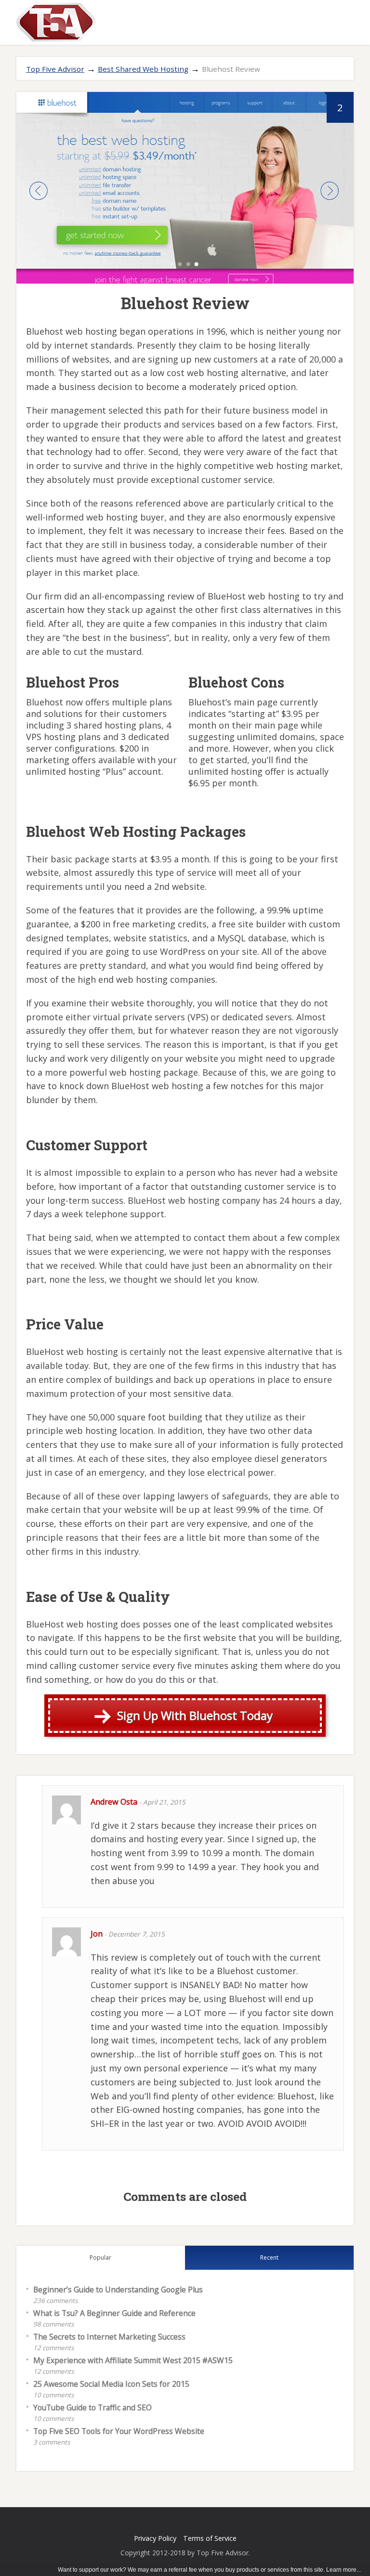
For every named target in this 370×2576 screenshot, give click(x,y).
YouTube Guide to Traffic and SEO (92, 2407)
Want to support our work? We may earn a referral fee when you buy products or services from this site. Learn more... (209, 2570)
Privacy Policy (155, 2538)
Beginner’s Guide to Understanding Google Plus (118, 2290)
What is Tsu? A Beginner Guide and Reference (114, 2313)
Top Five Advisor (55, 69)
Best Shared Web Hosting (143, 69)
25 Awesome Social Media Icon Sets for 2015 (111, 2384)
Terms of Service (210, 2538)
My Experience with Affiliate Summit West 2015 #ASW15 (133, 2360)
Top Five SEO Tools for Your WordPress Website (119, 2431)
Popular (100, 2257)
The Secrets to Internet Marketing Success (109, 2337)
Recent (269, 2257)
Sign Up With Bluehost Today (195, 1715)
